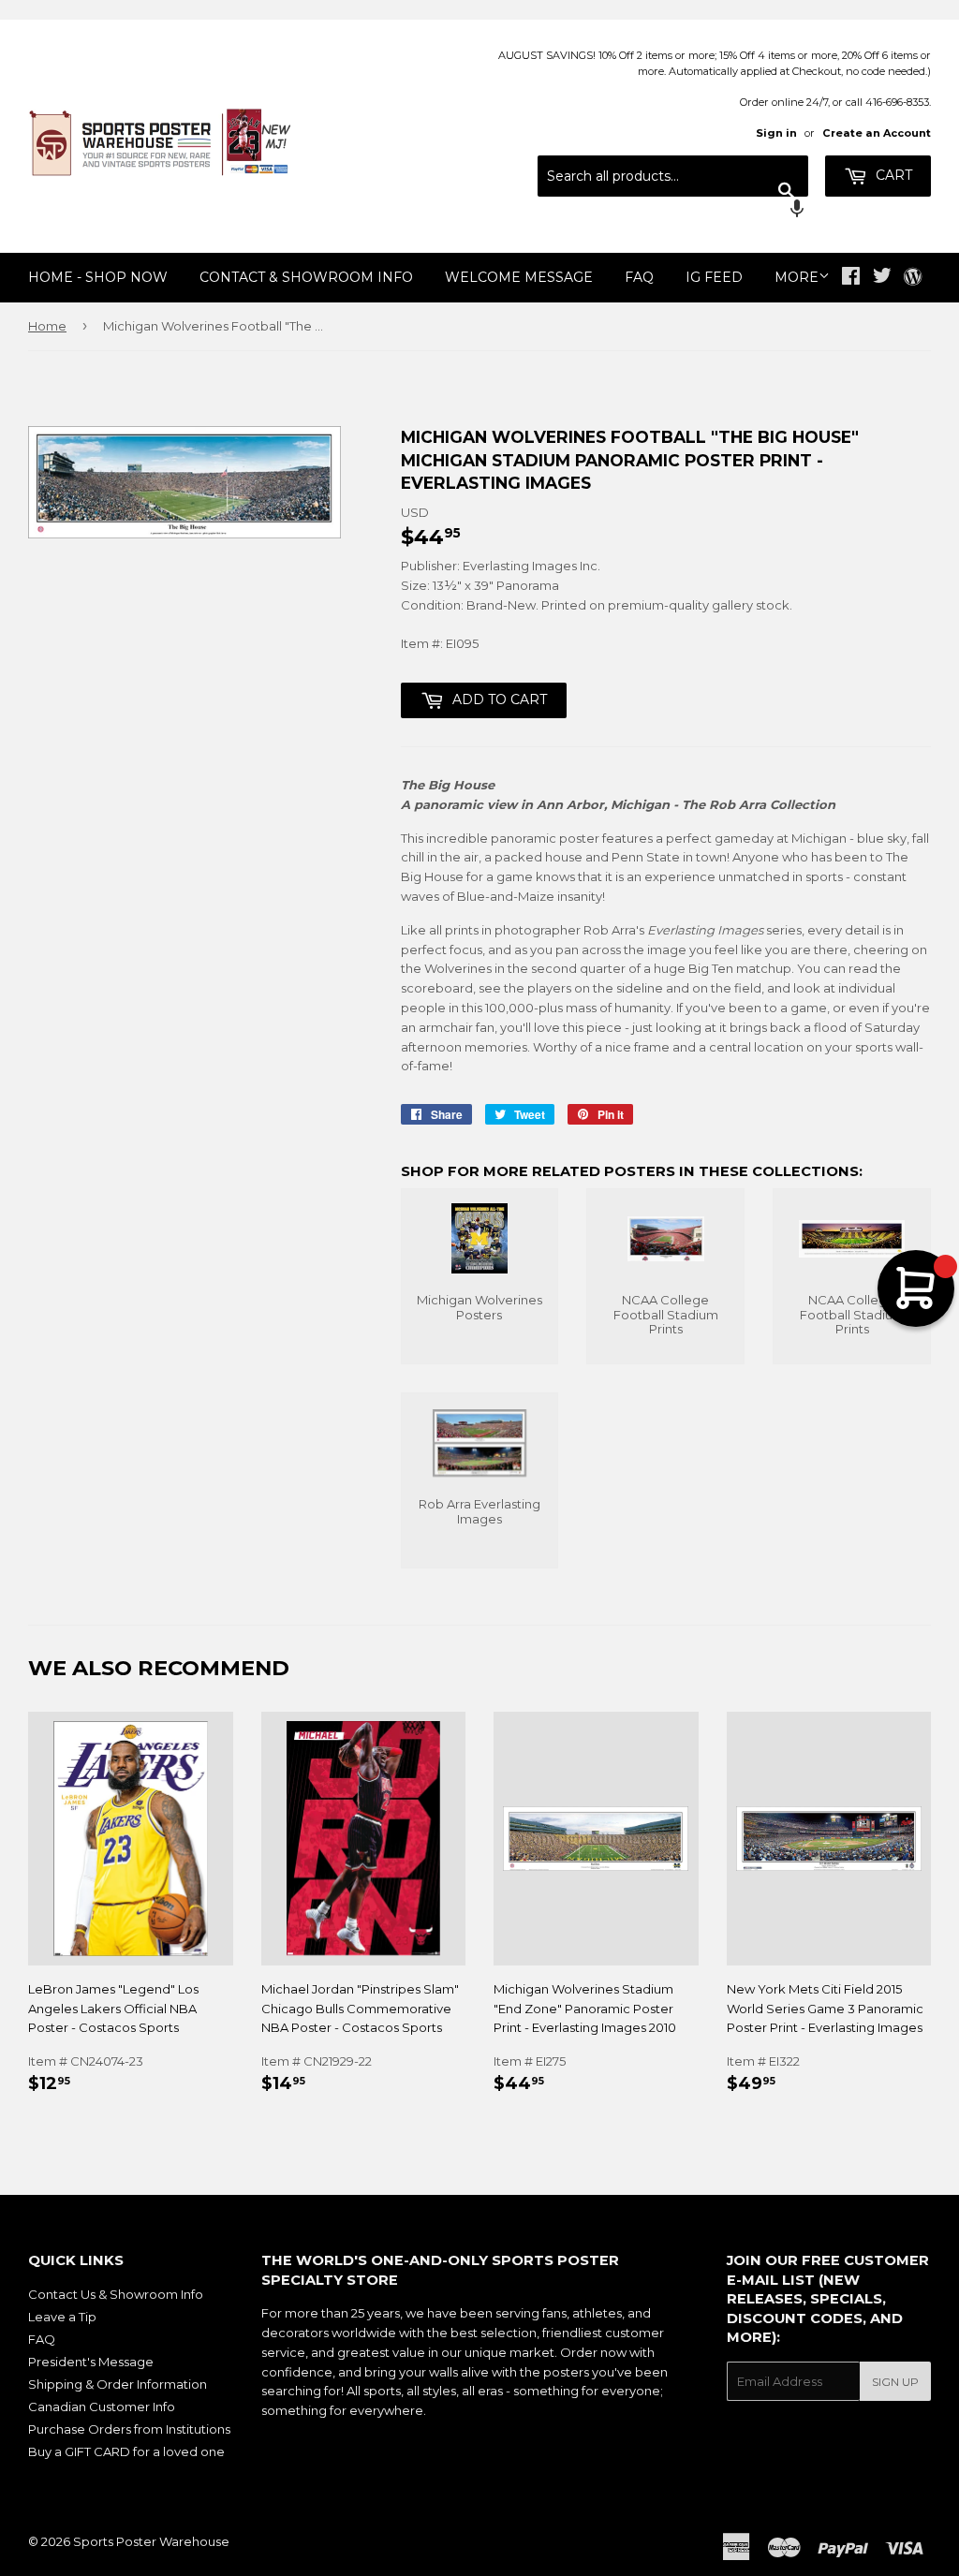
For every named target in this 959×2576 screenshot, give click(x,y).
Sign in (776, 133)
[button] (673, 211)
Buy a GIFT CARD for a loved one (126, 2451)
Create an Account (877, 133)
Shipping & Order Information (118, 2384)
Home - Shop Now (98, 277)
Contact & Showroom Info (306, 277)
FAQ (639, 277)
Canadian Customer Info (102, 2407)
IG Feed (714, 277)
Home (47, 326)
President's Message (91, 2362)
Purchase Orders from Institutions (129, 2429)
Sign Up (895, 2382)
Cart (892, 175)
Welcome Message (519, 277)
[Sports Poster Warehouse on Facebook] (851, 278)
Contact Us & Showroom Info (116, 2294)
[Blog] (913, 278)
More (797, 277)
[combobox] (673, 176)
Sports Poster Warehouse (151, 2541)
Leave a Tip (62, 2317)
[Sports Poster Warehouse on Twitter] (882, 278)
